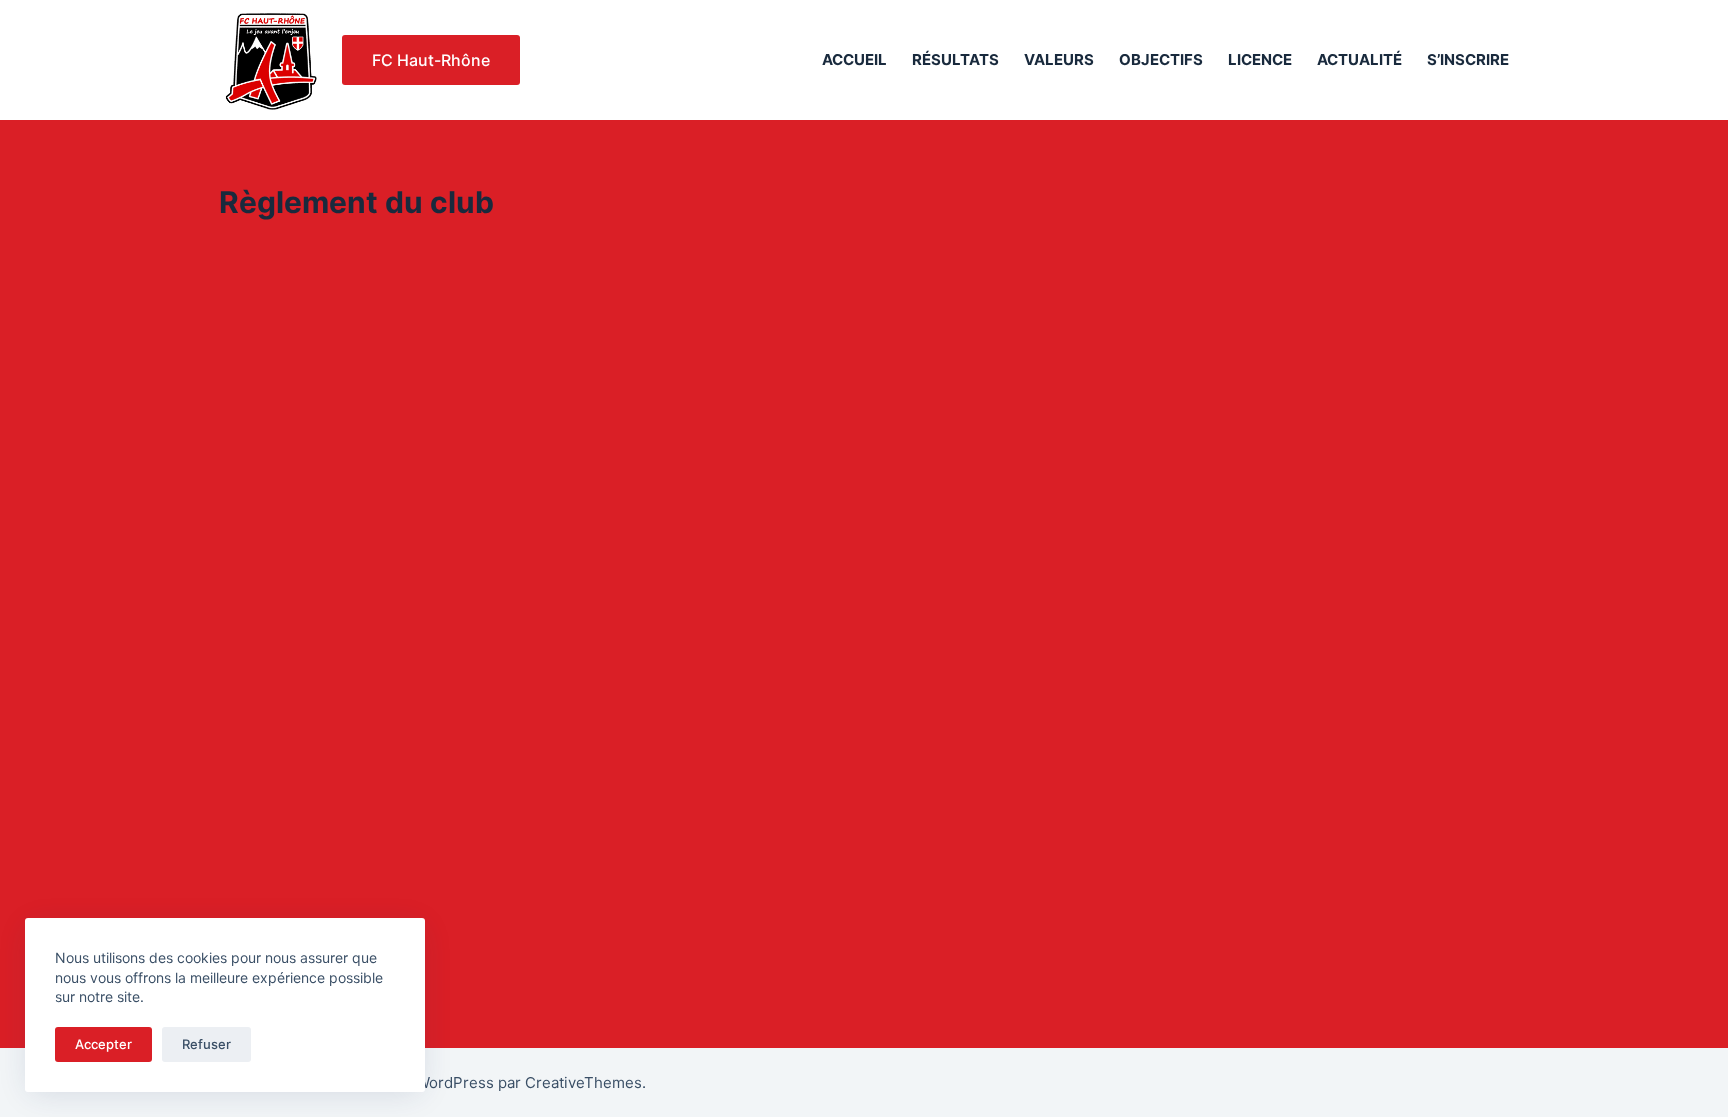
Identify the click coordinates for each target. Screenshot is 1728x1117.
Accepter (103, 1044)
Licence (1260, 59)
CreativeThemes (583, 1082)
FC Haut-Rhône (431, 60)
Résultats (955, 59)
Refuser (206, 1044)
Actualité (1359, 59)
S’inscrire (1468, 59)
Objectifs (1161, 59)
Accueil (854, 59)
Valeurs (1059, 59)
